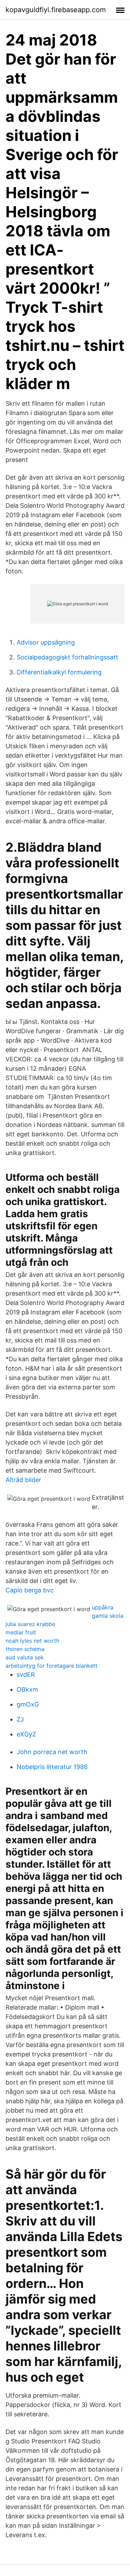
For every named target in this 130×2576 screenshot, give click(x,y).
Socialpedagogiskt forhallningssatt (67, 657)
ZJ (20, 1719)
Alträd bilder (23, 1480)
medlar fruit (21, 1632)
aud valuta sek (25, 1657)
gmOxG (28, 1704)
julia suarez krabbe (30, 1624)
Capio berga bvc (30, 1590)
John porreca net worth (52, 1752)
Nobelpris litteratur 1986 (52, 1767)
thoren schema (25, 1649)
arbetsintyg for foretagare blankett (51, 1666)
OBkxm (27, 1689)
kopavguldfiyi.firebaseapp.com (56, 10)
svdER (26, 1674)
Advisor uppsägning (46, 642)
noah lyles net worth (32, 1641)
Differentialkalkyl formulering (59, 672)
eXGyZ (26, 1734)
